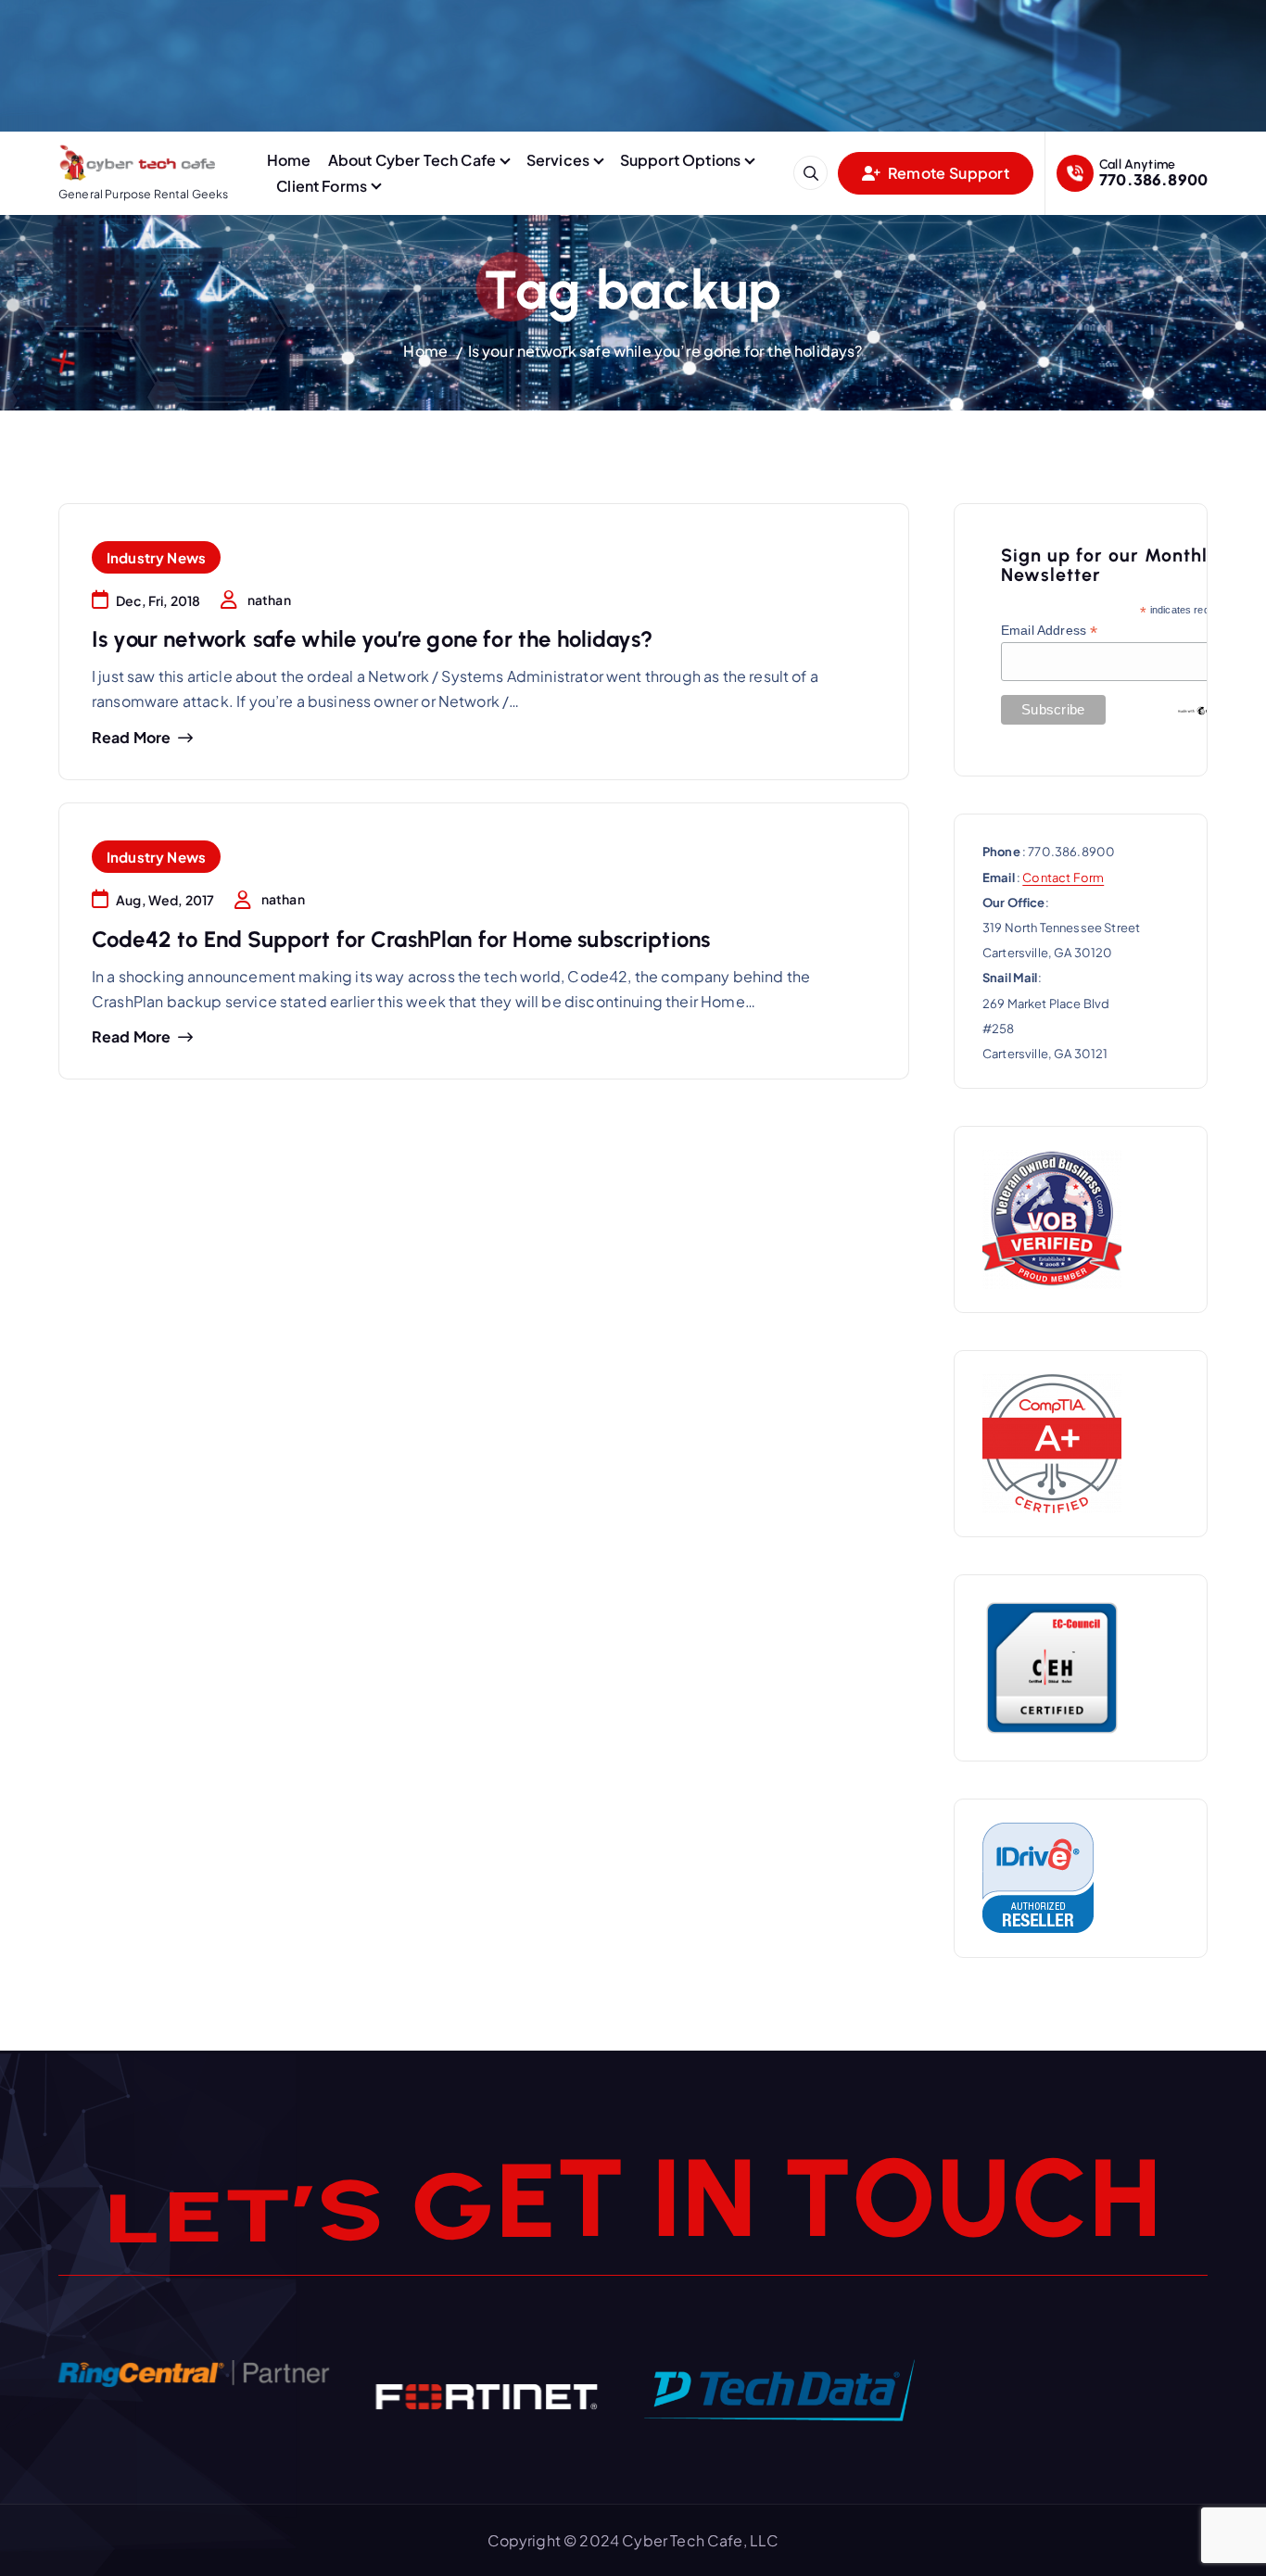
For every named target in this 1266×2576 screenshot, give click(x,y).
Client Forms (322, 186)
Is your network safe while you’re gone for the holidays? (665, 351)
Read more (131, 738)
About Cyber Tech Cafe (412, 160)
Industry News (156, 557)
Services (558, 160)
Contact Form (1063, 878)
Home (289, 160)
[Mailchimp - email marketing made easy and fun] (1203, 710)
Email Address (1049, 631)
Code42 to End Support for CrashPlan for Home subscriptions (401, 939)
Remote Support (948, 173)
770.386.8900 (1153, 179)
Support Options (680, 160)
